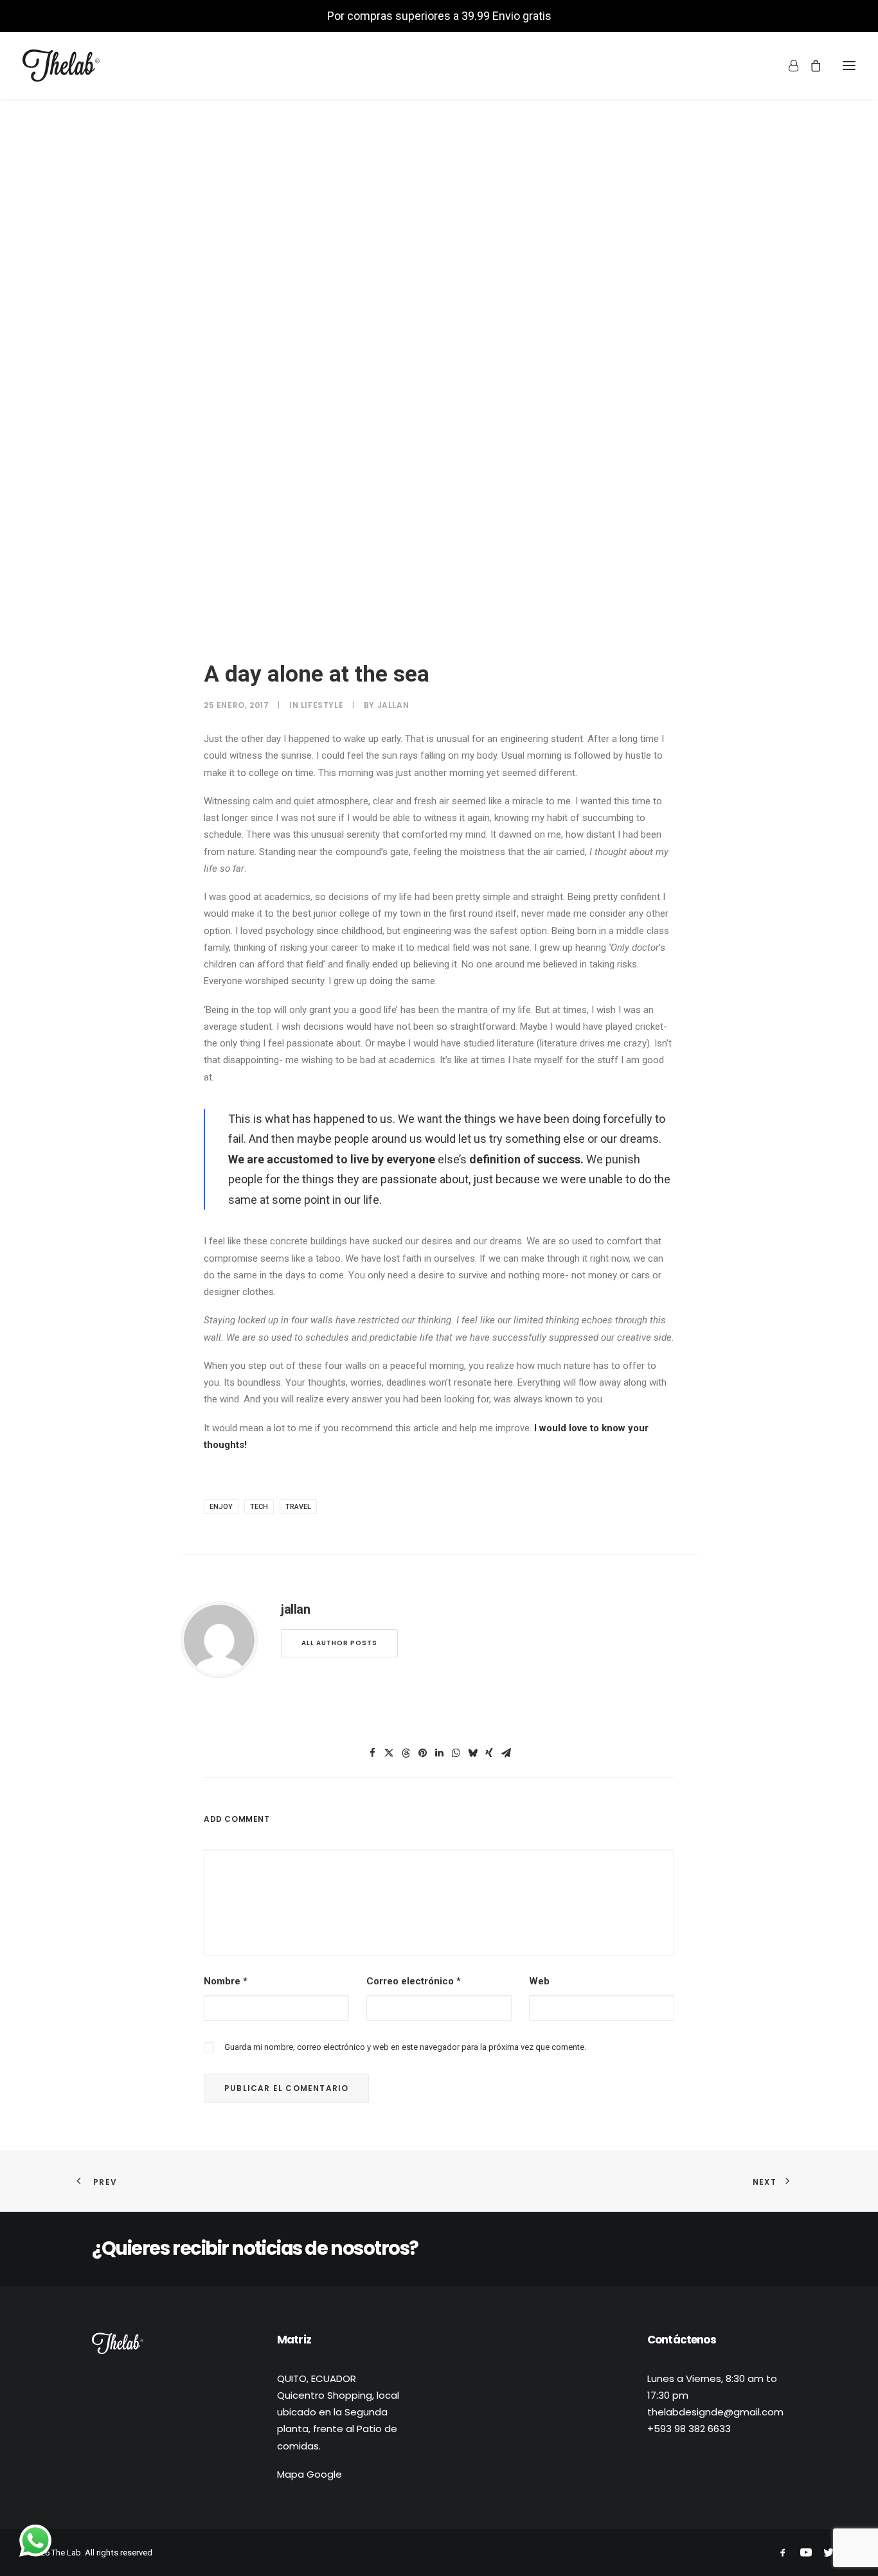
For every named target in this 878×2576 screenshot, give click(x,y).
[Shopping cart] (810, 66)
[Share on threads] (406, 1753)
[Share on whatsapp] (456, 1753)
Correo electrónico (414, 1981)
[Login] (788, 66)
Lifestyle (322, 705)
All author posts (339, 1643)
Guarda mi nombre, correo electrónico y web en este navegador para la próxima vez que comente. (405, 2047)
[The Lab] (61, 66)
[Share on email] (506, 1753)
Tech (259, 1507)
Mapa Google (309, 2474)
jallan (393, 705)
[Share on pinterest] (422, 1753)
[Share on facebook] (372, 1753)
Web (539, 1981)
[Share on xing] (489, 1753)
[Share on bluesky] (472, 1753)
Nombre (226, 1981)
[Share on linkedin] (439, 1753)
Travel (298, 1507)
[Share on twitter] (389, 1753)
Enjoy (221, 1507)
